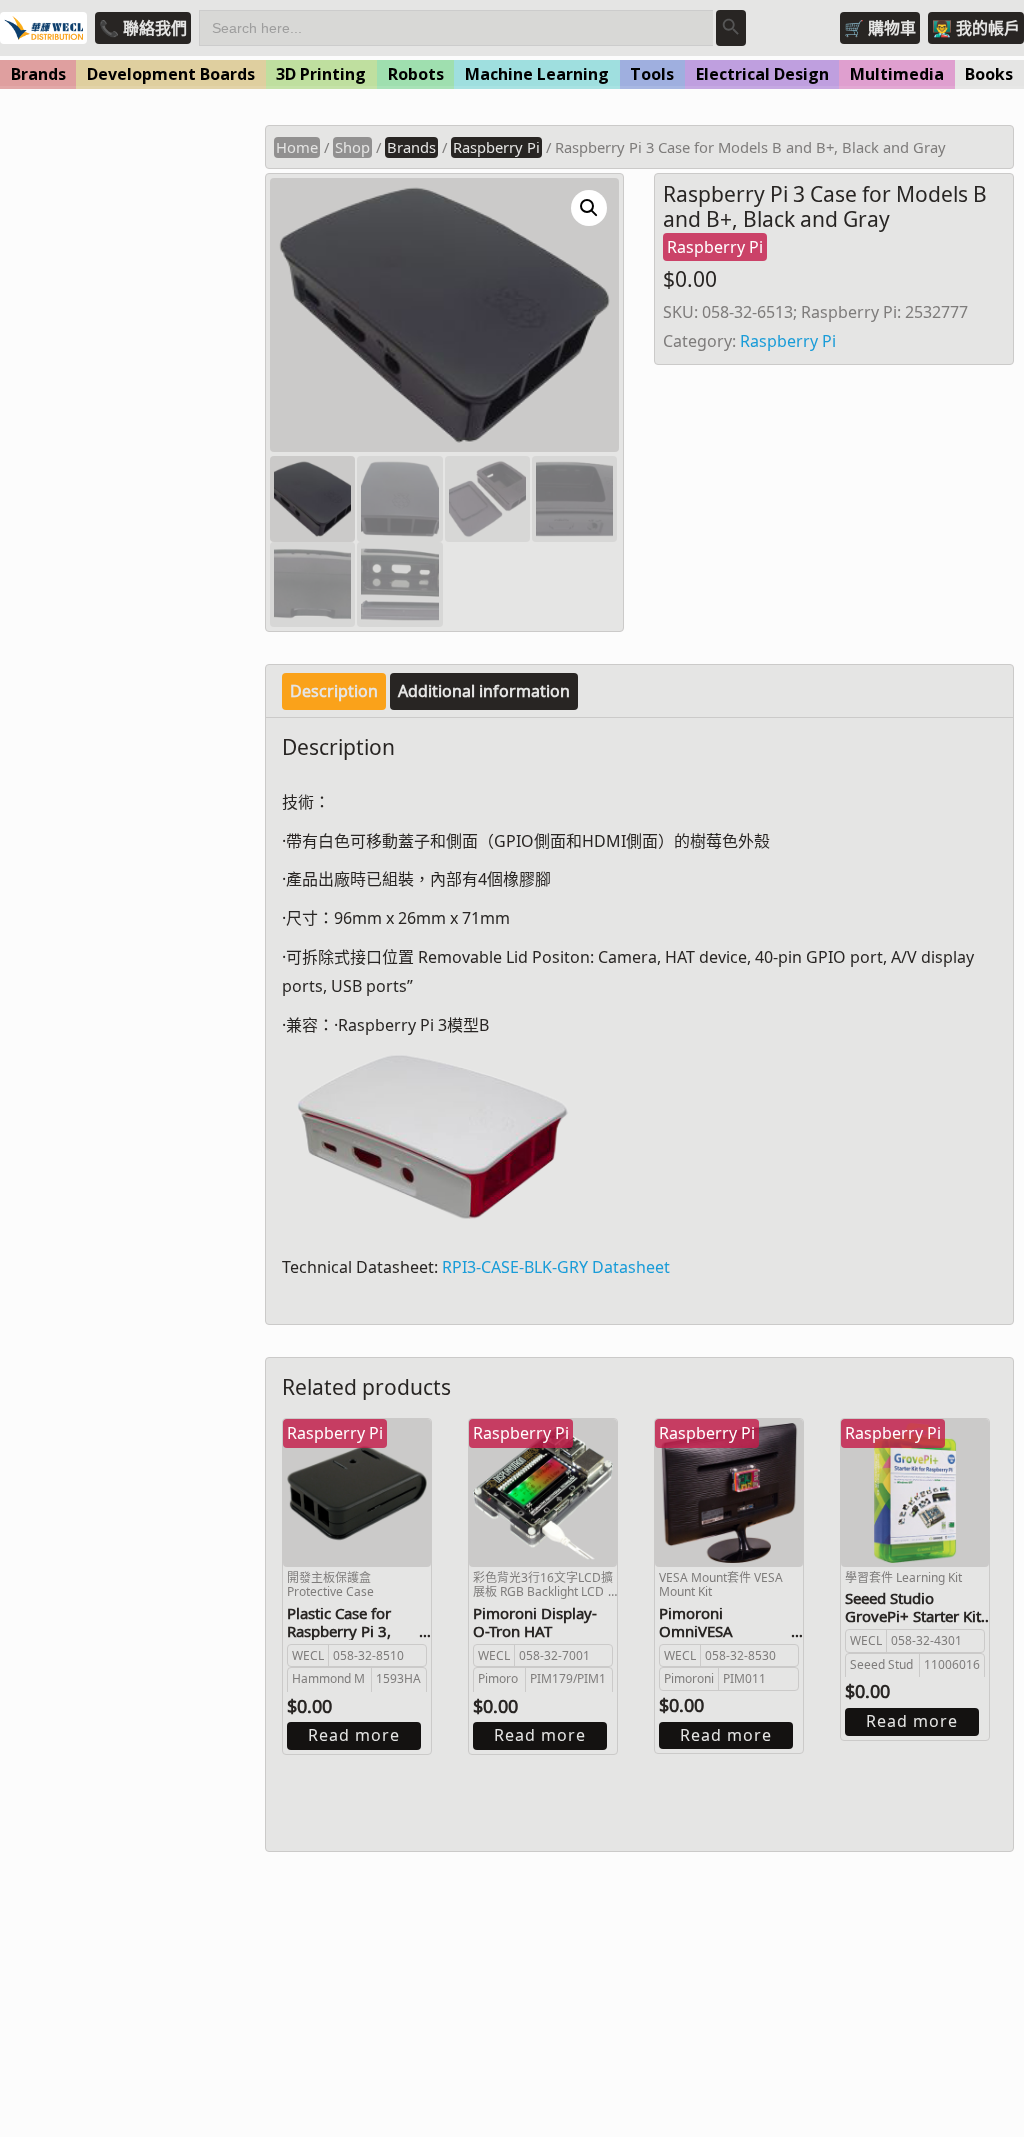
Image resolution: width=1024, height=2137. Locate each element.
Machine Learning (537, 74)
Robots (416, 74)
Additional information (484, 691)
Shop (352, 147)
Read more (354, 1735)
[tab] (334, 691)
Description (334, 691)
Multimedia (897, 74)
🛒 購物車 (880, 28)
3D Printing (321, 74)
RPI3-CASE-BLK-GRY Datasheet (556, 1267)
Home (297, 147)
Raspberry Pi (496, 147)
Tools (652, 74)
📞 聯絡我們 (143, 28)
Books (989, 74)
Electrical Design (762, 74)
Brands (38, 74)
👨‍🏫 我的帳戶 (976, 28)
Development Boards (171, 74)
